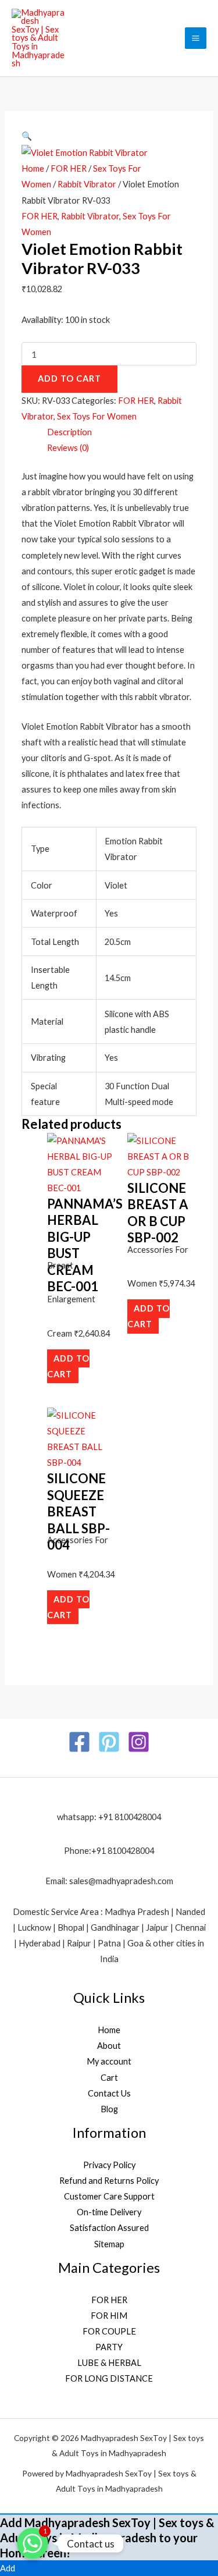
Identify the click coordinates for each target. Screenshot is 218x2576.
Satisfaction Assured (109, 2228)
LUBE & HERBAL (109, 2363)
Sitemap (109, 2244)
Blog (109, 2109)
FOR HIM (109, 2316)
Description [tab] (69, 432)
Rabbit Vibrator (87, 184)
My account (109, 2061)
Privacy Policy (109, 2165)
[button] (27, 136)
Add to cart (69, 379)
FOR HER (69, 168)
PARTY (109, 2347)
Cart (109, 2078)
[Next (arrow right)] (198, 1288)
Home (33, 168)
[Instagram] (139, 1742)
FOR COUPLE (109, 2331)
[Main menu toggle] (196, 38)
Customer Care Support (109, 2196)
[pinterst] (109, 1742)
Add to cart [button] (68, 1366)
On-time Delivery (109, 2212)
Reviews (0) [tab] (68, 448)
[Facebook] (79, 1742)
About (109, 2046)
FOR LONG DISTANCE (109, 2378)
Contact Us (109, 2093)
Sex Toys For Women (97, 416)
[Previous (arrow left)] (20, 1288)
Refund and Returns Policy (109, 2181)
